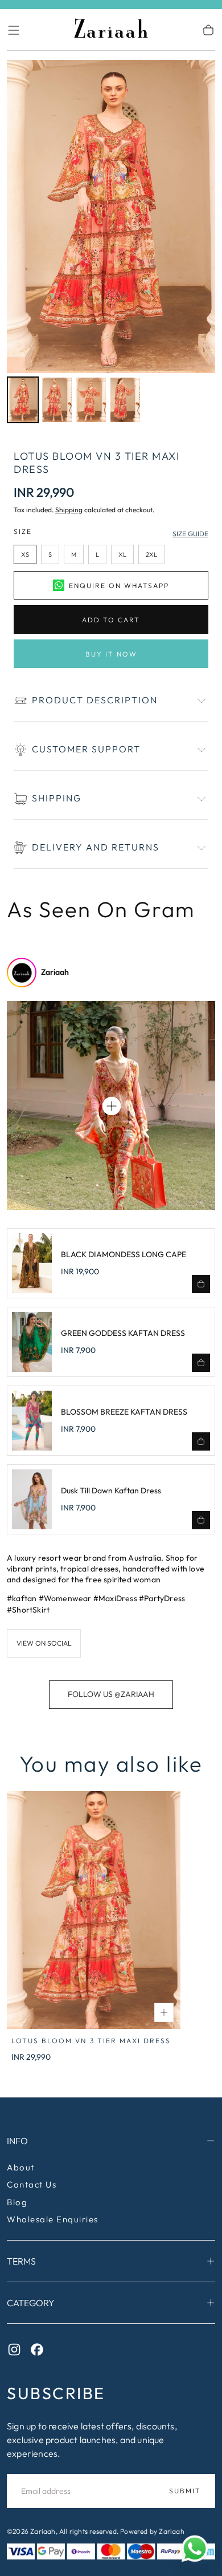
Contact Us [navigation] (32, 2184)
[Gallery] (111, 243)
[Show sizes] (164, 2012)
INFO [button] (17, 2141)
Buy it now (111, 654)
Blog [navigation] (17, 2202)
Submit (185, 2491)
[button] (14, 30)
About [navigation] (21, 2167)
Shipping (69, 510)
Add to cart (111, 620)
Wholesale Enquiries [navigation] (53, 2219)
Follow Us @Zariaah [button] (111, 1694)
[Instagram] (17, 2352)
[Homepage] (111, 30)
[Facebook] (40, 2352)
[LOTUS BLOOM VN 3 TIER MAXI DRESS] (94, 1910)
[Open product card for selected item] (112, 1106)
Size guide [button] (190, 534)
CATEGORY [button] (31, 2303)
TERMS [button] (21, 2261)
